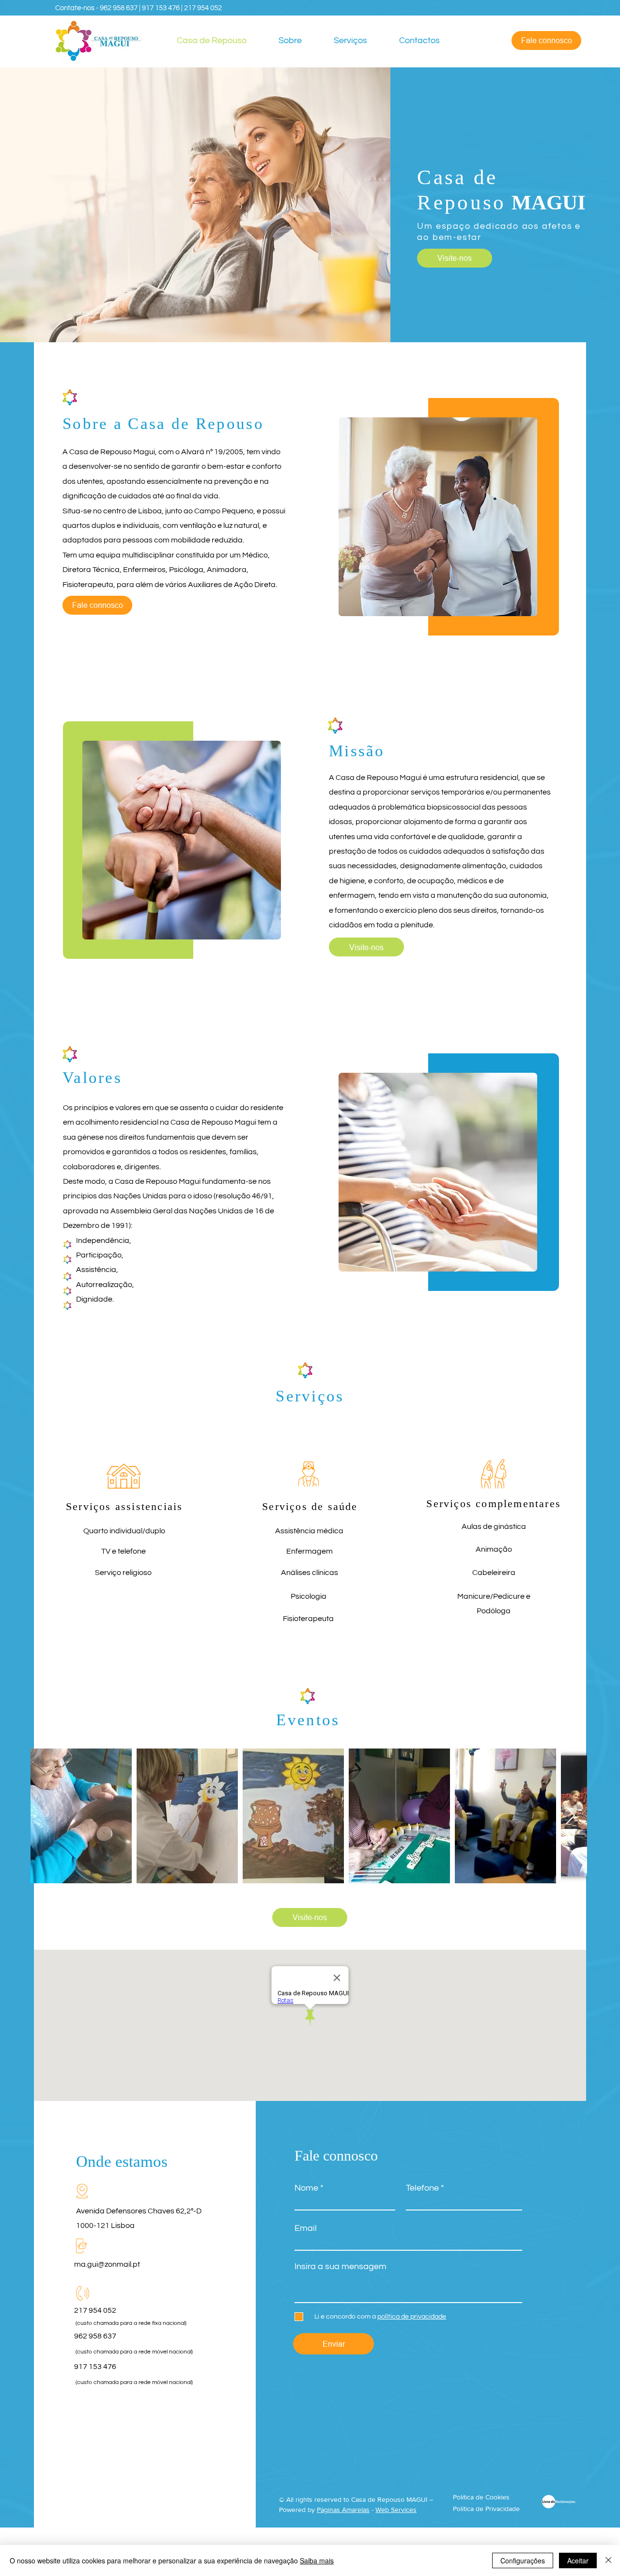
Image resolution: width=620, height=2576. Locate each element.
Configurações (523, 2560)
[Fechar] (608, 2560)
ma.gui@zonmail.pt (107, 2264)
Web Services (396, 2510)
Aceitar (578, 2560)
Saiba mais (317, 2560)
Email (306, 2228)
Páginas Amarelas (343, 2510)
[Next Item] (570, 1816)
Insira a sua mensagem (341, 2267)
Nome (306, 2188)
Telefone (422, 2188)
